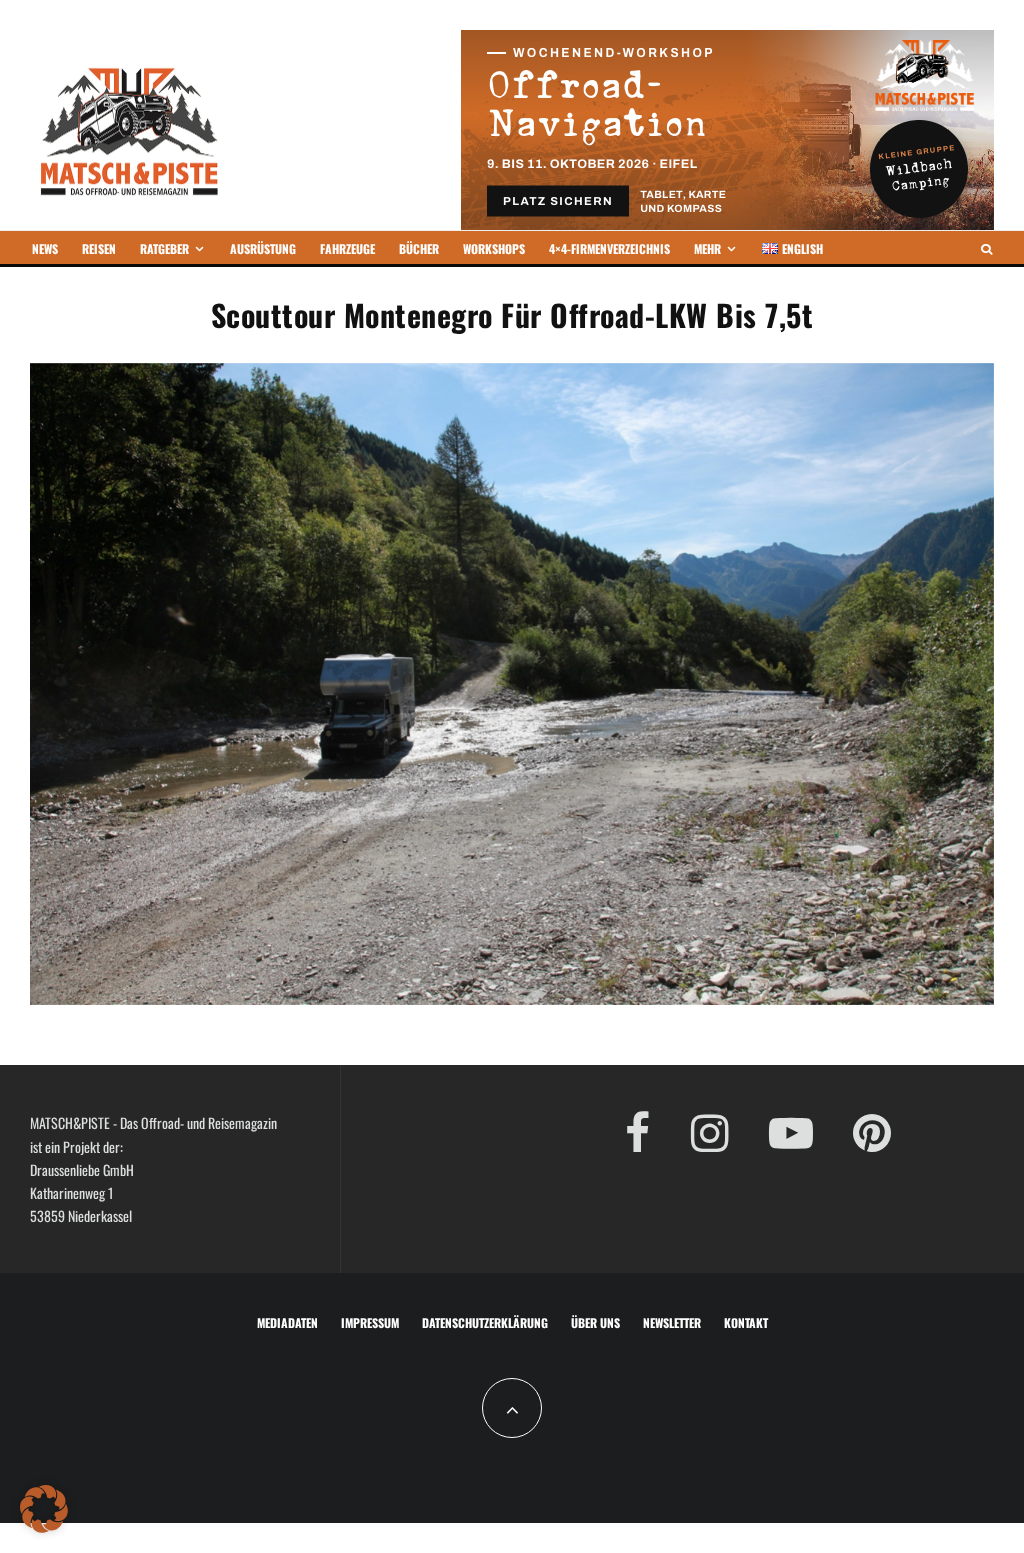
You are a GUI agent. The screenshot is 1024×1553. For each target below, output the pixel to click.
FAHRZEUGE (347, 248)
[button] (44, 1509)
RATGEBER (164, 248)
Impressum (370, 1322)
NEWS (45, 248)
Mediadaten (287, 1322)
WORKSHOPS (494, 248)
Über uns (595, 1322)
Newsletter (672, 1322)
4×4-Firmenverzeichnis (609, 248)
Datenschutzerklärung (485, 1322)
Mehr (707, 248)
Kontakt (746, 1322)
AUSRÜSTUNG (263, 248)
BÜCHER (419, 248)
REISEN (99, 248)
